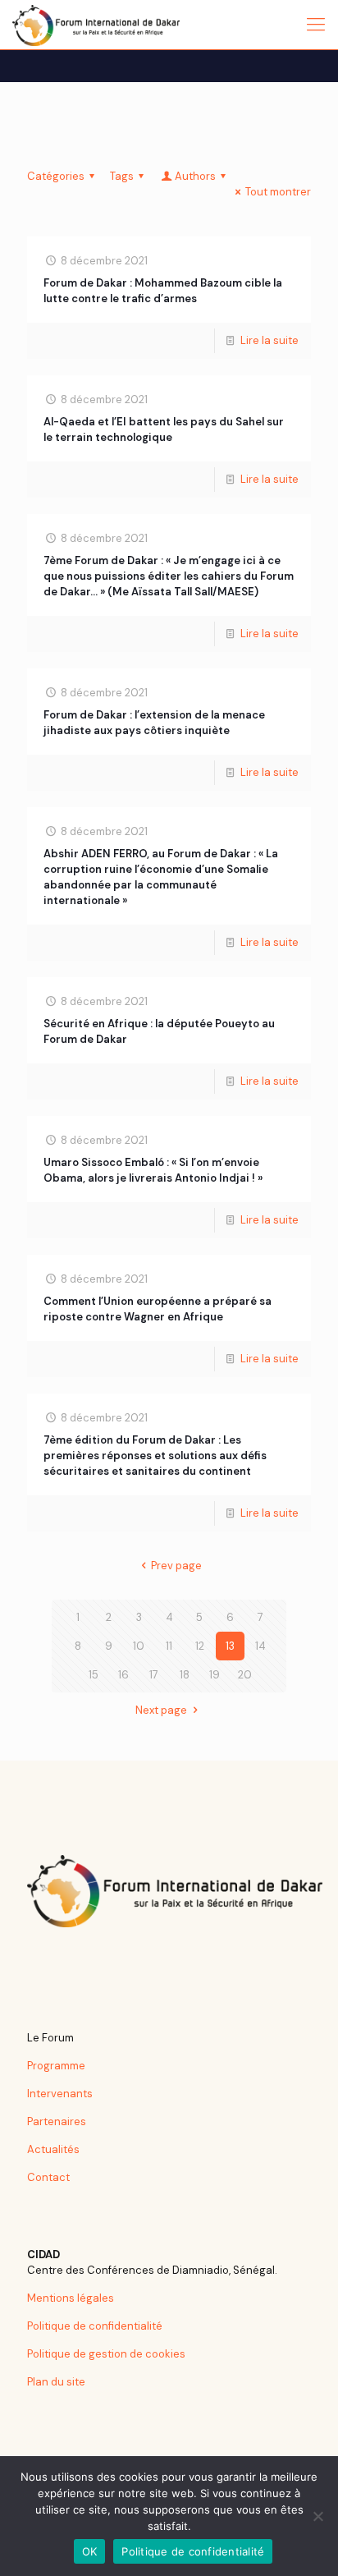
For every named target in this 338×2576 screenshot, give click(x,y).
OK (90, 2551)
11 (169, 1646)
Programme (56, 2066)
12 (200, 1646)
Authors (195, 176)
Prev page (176, 1566)
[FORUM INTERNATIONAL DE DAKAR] (96, 25)
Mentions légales (71, 2298)
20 (245, 1675)
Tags (122, 176)
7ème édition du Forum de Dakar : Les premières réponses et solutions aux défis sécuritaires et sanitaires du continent (155, 1456)
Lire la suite (269, 340)
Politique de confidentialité (95, 2326)
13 (230, 1646)
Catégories (56, 176)
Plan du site (56, 2382)
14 (260, 1646)
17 (154, 1675)
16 (123, 1675)
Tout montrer (278, 192)
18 (185, 1675)
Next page (161, 1710)
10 (139, 1646)
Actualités (53, 2149)
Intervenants (60, 2094)
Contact (48, 2177)
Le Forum (50, 2038)
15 (94, 1675)
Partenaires (57, 2121)
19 (215, 1675)
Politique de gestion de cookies (106, 2354)
